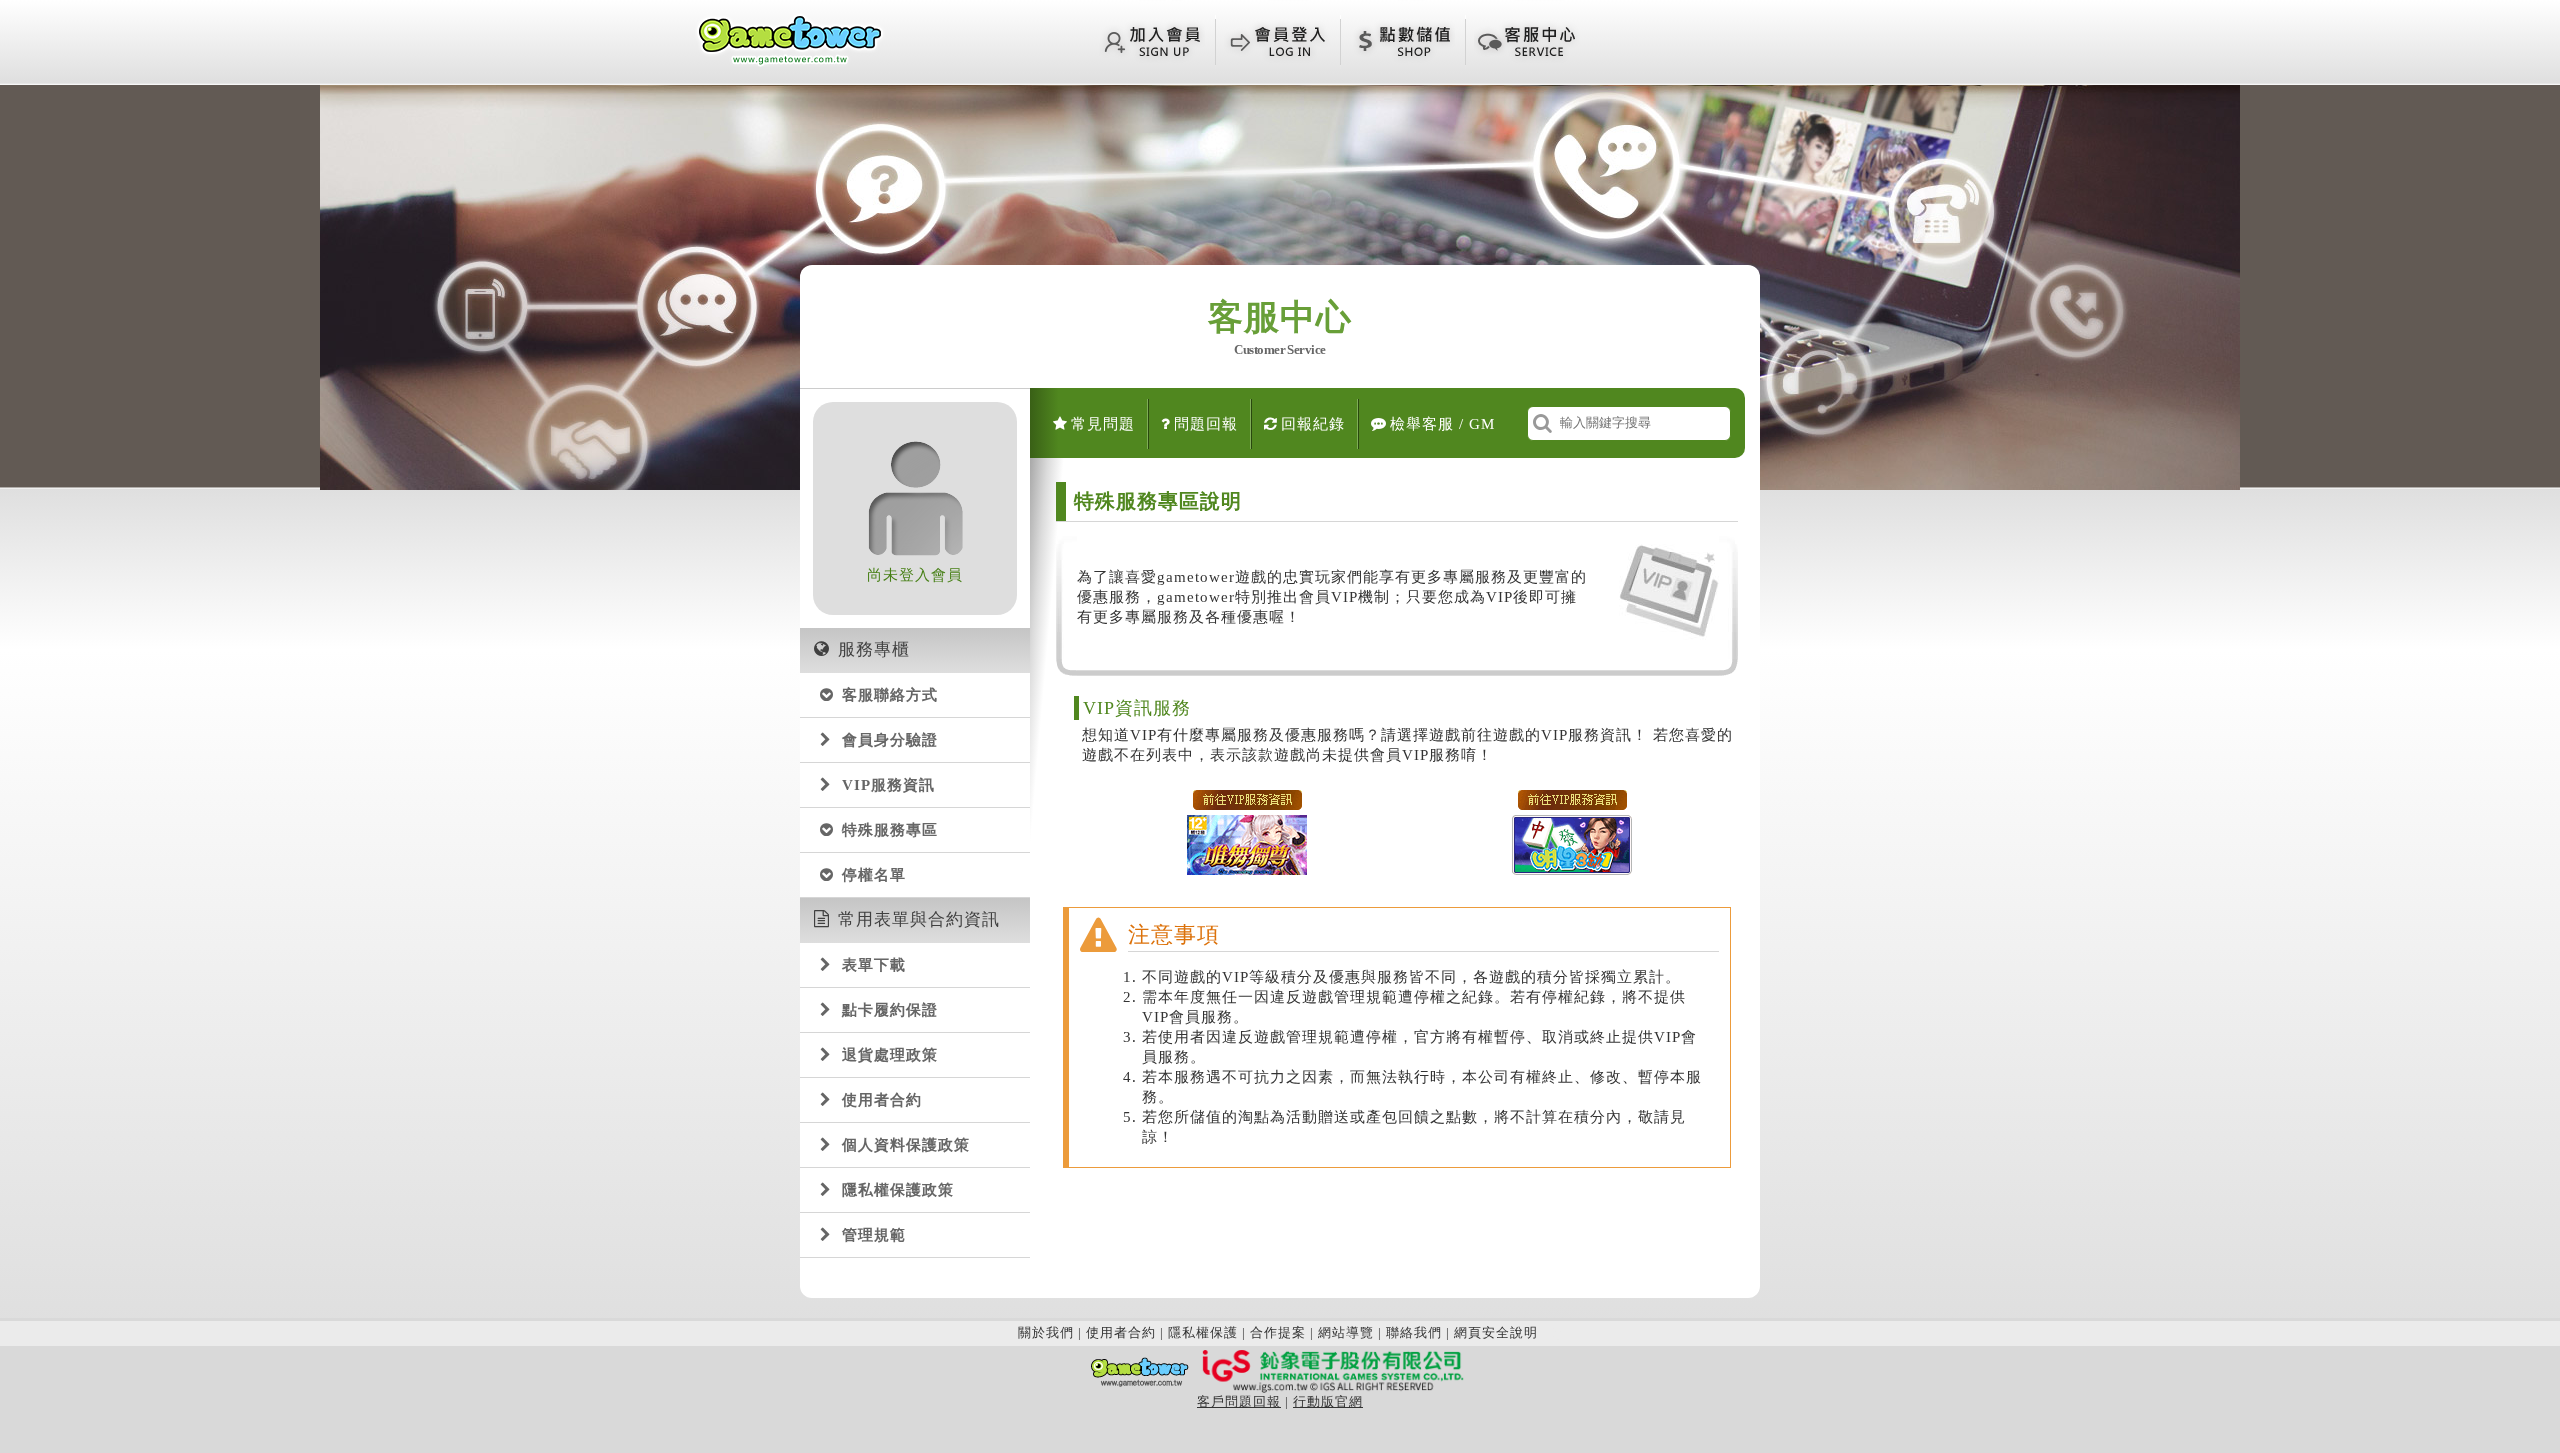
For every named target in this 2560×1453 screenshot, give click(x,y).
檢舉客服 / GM (1442, 424)
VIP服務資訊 (888, 785)
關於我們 (1046, 1332)
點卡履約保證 (890, 1010)
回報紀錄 (1313, 424)
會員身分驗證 (890, 740)
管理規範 (874, 1235)
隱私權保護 (1203, 1332)
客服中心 (1280, 331)
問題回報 (1206, 424)
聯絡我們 (1414, 1332)
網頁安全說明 (1496, 1332)
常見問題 (1103, 424)
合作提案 (1278, 1332)
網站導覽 (1346, 1332)
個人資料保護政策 (906, 1145)
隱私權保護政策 (898, 1190)
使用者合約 (882, 1100)
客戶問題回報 (1239, 1401)
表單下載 (874, 965)
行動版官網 (1328, 1401)
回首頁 (790, 39)
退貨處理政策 (890, 1055)
